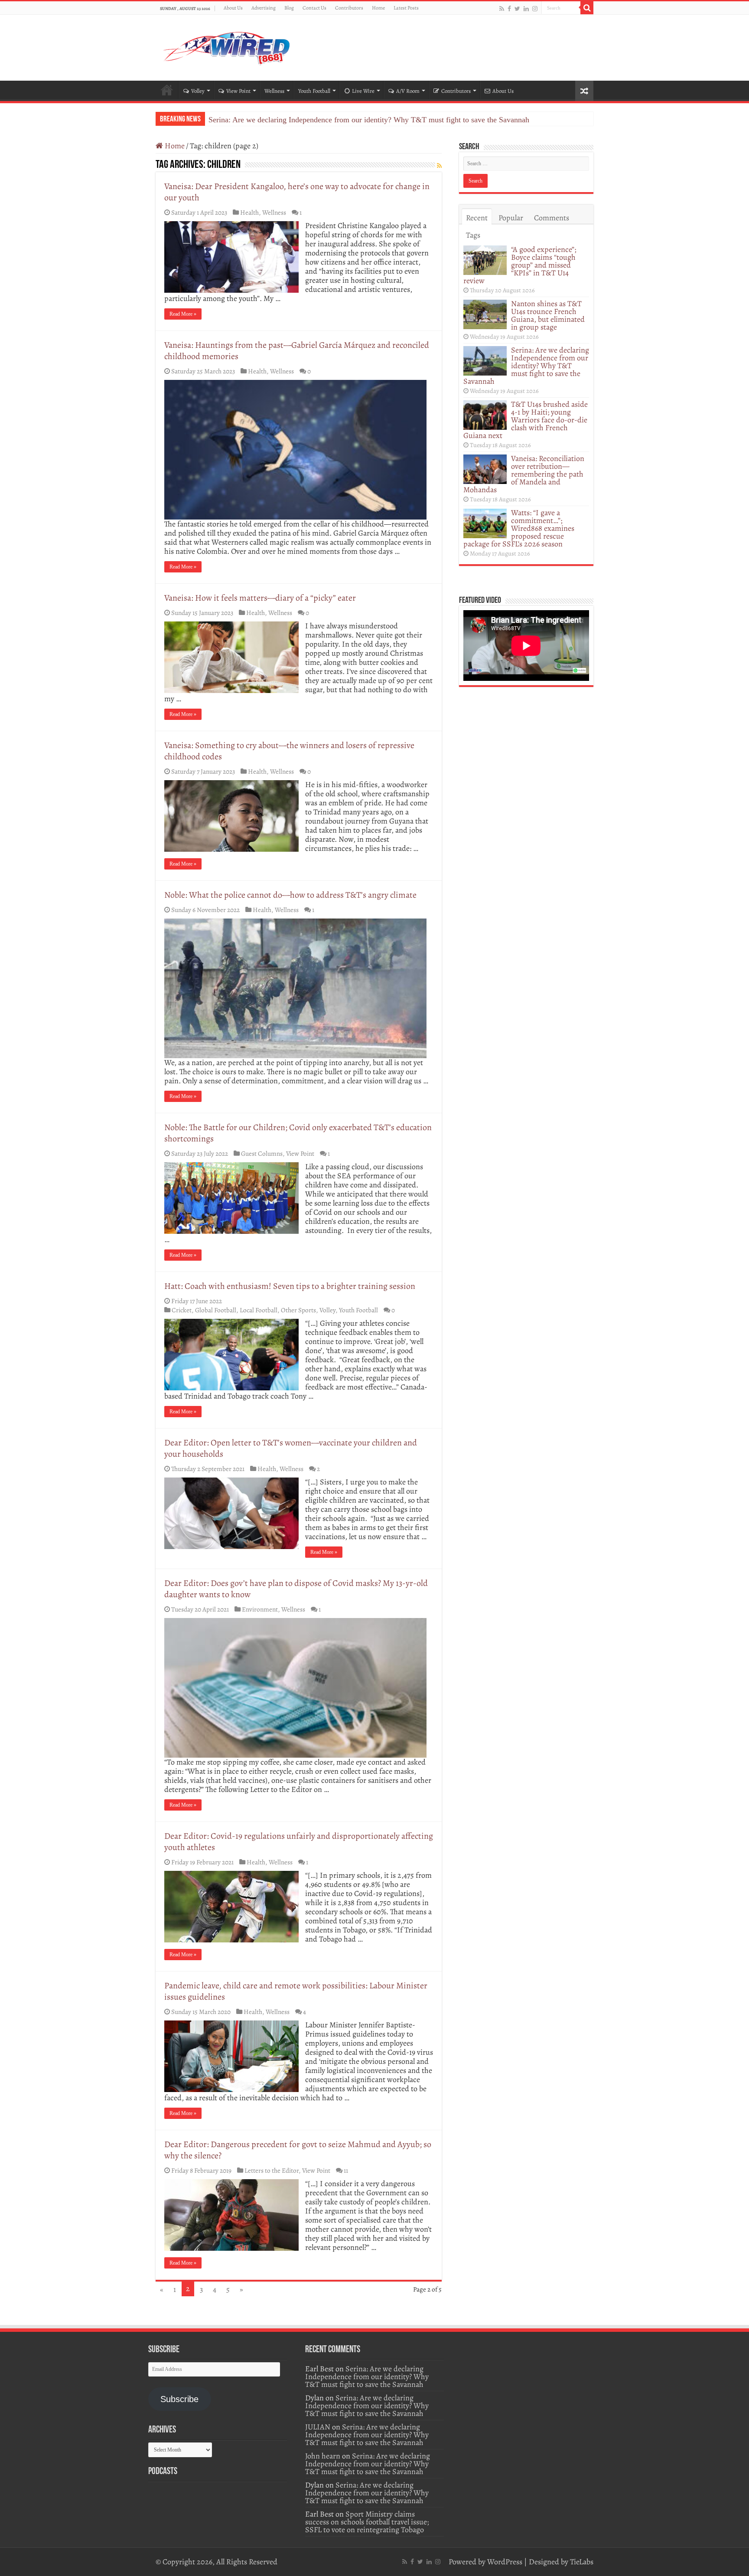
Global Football (216, 1310)
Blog (289, 8)
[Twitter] (517, 8)
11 (346, 2170)
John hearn (323, 2456)
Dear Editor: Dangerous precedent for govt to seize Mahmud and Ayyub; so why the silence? (298, 2150)
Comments (552, 218)
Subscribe (179, 2399)
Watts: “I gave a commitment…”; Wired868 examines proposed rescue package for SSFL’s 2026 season (519, 528)
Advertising (264, 8)
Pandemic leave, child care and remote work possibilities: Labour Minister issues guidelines (296, 1991)
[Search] (587, 8)
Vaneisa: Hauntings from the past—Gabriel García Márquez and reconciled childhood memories (297, 351)
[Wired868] (227, 46)
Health (249, 212)
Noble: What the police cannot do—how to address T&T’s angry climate (290, 895)
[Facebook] (509, 8)
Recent (477, 218)
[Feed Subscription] (439, 166)
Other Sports (298, 1310)
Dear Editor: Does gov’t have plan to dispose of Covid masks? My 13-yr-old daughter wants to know (296, 1589)
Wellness (274, 91)
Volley (198, 91)
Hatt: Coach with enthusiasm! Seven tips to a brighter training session (290, 1286)
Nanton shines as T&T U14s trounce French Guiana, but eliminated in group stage (548, 315)
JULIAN (318, 2427)
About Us (233, 8)
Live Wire (363, 91)
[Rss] (502, 8)
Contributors (349, 8)
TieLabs (582, 2562)
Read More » (183, 314)
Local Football (259, 1310)
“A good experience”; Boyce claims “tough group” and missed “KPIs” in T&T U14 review (520, 265)
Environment (260, 1609)
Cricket (182, 1310)
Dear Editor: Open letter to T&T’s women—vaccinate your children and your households (291, 1448)
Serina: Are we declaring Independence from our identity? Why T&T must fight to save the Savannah (526, 366)
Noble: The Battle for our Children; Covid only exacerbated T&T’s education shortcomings (298, 1133)
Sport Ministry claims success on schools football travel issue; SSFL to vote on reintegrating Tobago (367, 2522)
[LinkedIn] (526, 8)
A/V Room (408, 91)
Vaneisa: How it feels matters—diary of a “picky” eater (260, 598)
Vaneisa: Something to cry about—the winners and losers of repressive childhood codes (289, 751)
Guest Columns (262, 1153)
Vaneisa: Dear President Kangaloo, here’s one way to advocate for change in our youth (297, 192)
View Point (238, 91)
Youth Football (314, 91)
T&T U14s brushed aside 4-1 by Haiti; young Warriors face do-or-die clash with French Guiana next (367, 120)
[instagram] (535, 8)
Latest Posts (406, 8)
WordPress (505, 2562)
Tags (473, 235)
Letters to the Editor (272, 2170)
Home (378, 8)
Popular (511, 218)
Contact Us (314, 8)
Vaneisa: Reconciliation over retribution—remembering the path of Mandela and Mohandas (524, 474)
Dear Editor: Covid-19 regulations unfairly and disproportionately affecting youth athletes (299, 1842)
